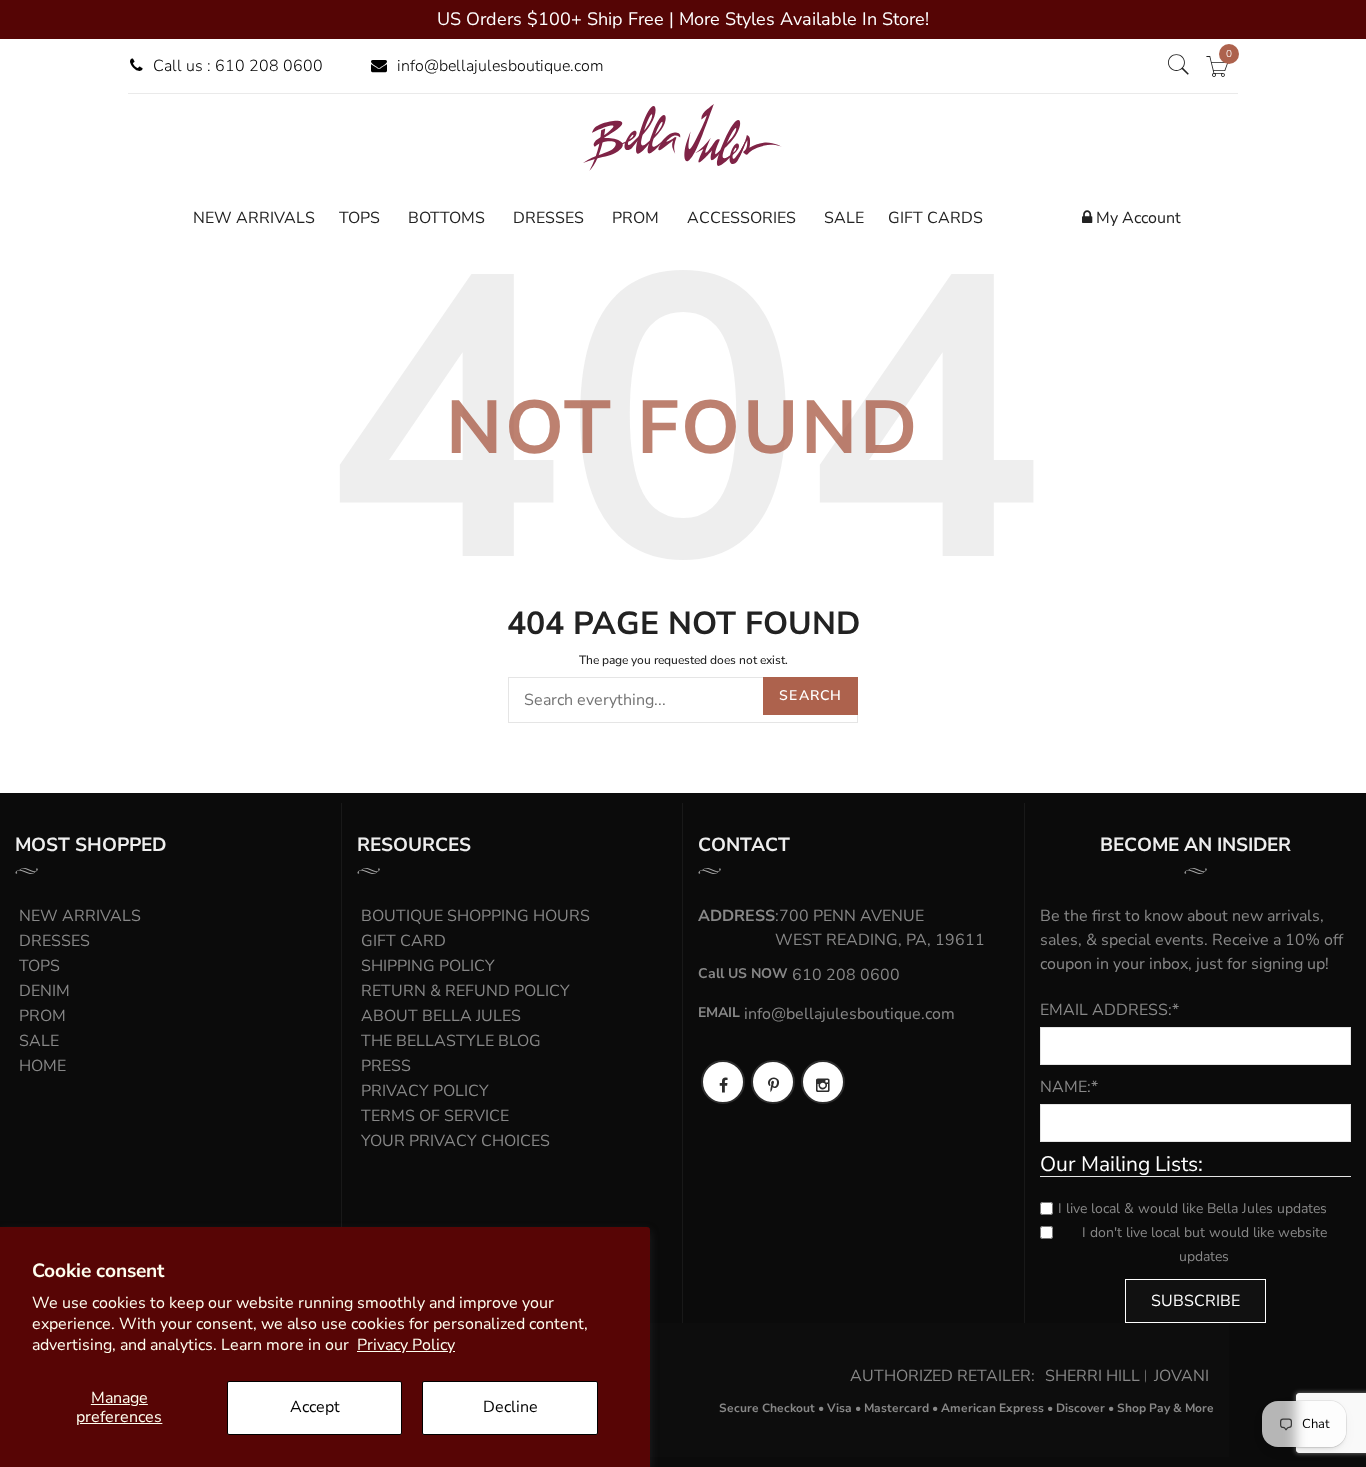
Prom (42, 1016)
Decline (510, 1407)
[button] (1178, 66)
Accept (315, 1407)
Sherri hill (1092, 1376)
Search (810, 695)
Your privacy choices (455, 1141)
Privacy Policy (406, 1345)
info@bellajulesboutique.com (500, 66)
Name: (1069, 1087)
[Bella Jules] (683, 137)
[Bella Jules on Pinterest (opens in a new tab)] (773, 1082)
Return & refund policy (465, 991)
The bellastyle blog (451, 1041)
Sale (39, 1041)
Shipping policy (428, 966)
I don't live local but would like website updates (1204, 1244)
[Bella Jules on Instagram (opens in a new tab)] (823, 1082)
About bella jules (441, 1016)
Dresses (54, 941)
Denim (44, 991)
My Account (1136, 218)
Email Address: (1109, 1010)
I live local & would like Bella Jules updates (1192, 1208)
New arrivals (80, 916)
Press (386, 1066)
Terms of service (435, 1116)
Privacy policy (425, 1091)
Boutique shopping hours (475, 916)
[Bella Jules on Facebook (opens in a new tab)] (723, 1082)
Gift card (403, 941)
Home (42, 1066)
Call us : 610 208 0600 (238, 66)
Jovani (1181, 1376)
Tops (39, 966)
